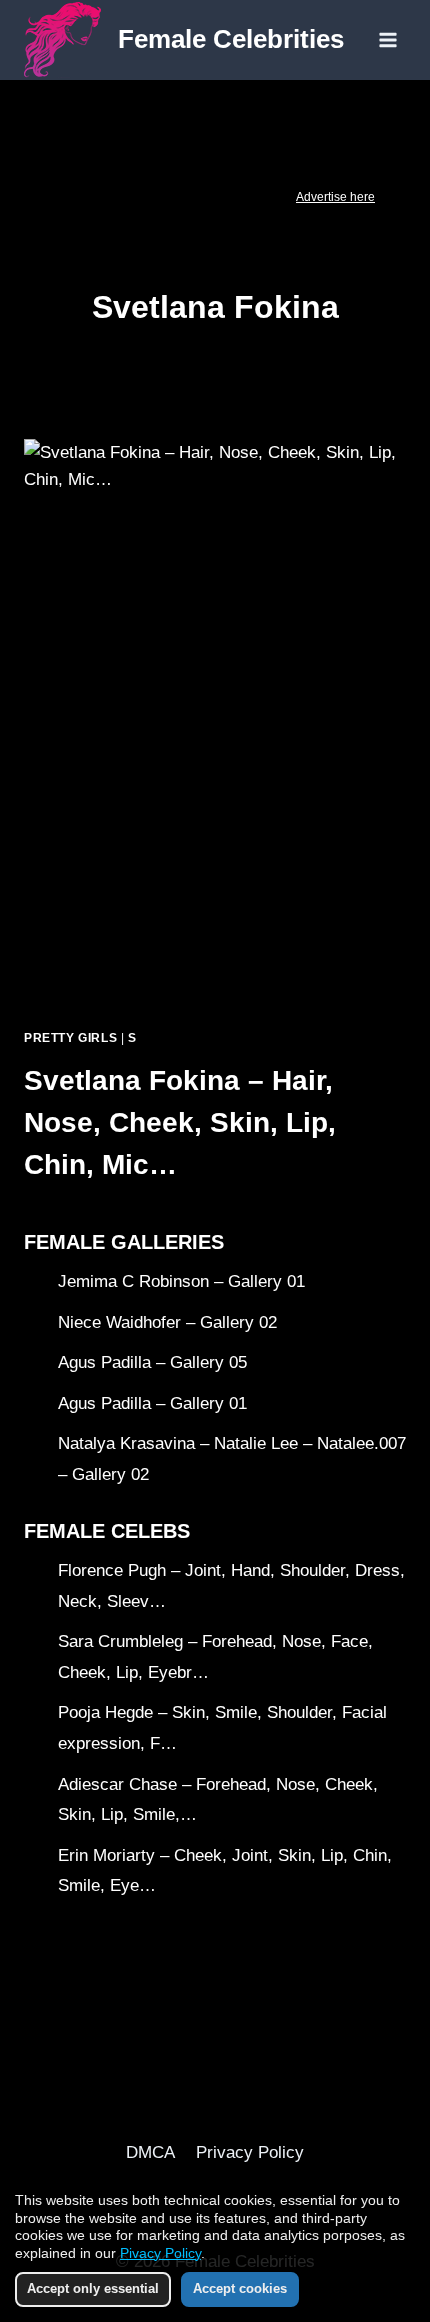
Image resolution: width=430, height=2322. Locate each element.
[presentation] (215, 725)
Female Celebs (107, 1531)
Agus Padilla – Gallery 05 (152, 1362)
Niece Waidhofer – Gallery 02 (167, 1322)
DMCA (150, 2152)
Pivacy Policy (160, 2253)
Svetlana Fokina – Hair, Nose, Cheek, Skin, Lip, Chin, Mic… (180, 1122)
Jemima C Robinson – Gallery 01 (181, 1281)
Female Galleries (124, 1242)
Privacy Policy (250, 2152)
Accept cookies (240, 2288)
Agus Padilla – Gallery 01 (152, 1403)
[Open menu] (387, 39)
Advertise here (335, 197)
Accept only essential (93, 2288)
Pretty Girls (70, 1038)
